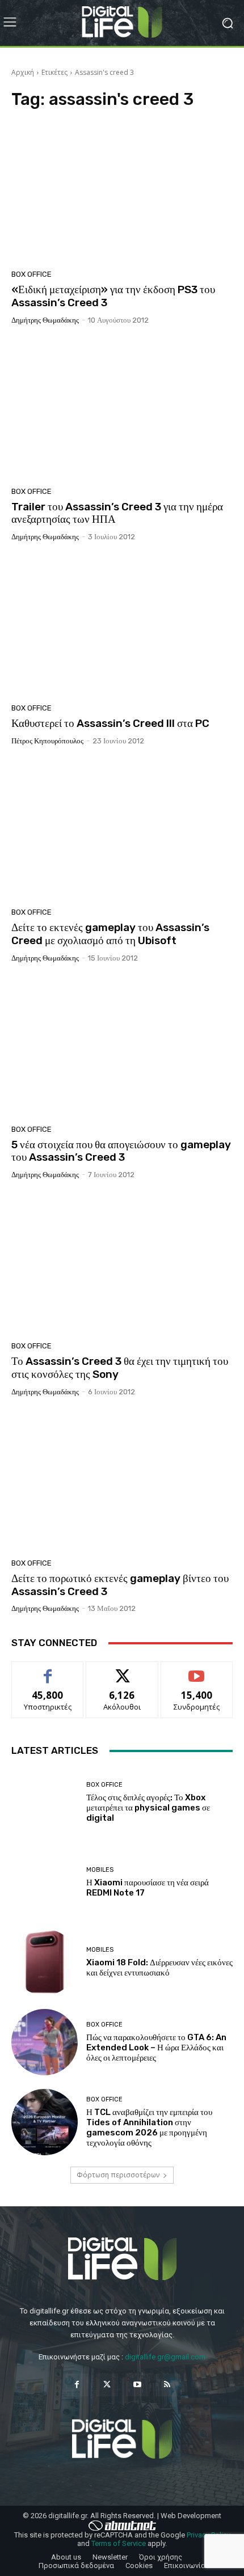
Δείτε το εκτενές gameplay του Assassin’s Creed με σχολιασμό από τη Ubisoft (110, 934)
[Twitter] (107, 2385)
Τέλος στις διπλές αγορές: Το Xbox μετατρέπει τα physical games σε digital (148, 1808)
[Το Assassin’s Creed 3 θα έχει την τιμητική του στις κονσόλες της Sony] (122, 1264)
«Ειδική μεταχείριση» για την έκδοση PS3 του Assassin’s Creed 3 (113, 296)
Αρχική (23, 72)
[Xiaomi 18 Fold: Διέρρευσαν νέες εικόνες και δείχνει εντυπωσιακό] (45, 1962)
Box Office (31, 274)
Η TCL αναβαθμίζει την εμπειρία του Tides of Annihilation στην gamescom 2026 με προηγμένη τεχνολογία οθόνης (149, 2127)
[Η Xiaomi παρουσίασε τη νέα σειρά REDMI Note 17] (45, 1882)
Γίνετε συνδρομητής (197, 1674)
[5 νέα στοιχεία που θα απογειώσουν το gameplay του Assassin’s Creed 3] (122, 1048)
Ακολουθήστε (122, 1670)
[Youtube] (137, 2385)
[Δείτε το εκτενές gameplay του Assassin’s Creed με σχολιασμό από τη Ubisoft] (122, 831)
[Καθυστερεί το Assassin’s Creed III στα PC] (122, 627)
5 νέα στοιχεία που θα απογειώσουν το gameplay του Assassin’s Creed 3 (121, 1151)
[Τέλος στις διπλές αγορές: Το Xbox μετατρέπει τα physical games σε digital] (45, 1802)
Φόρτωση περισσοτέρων (118, 2175)
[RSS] (167, 2385)
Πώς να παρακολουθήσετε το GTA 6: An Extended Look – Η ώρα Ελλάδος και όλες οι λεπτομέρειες (156, 2048)
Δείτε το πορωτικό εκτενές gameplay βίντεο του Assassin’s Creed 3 (120, 1585)
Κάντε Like (48, 1670)
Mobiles (100, 1870)
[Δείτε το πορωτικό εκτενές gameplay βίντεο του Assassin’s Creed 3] (122, 1482)
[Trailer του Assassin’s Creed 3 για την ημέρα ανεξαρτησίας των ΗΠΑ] (122, 410)
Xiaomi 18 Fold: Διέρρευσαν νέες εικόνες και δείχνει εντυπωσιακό (159, 1968)
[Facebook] (77, 2385)
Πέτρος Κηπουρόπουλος (47, 741)
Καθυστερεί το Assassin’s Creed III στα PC (110, 723)
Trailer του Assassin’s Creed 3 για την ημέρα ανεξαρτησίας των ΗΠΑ (117, 513)
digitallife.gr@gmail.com (165, 2357)
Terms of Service (119, 2543)
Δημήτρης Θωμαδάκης (45, 320)
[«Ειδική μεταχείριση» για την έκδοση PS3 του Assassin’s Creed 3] (122, 193)
